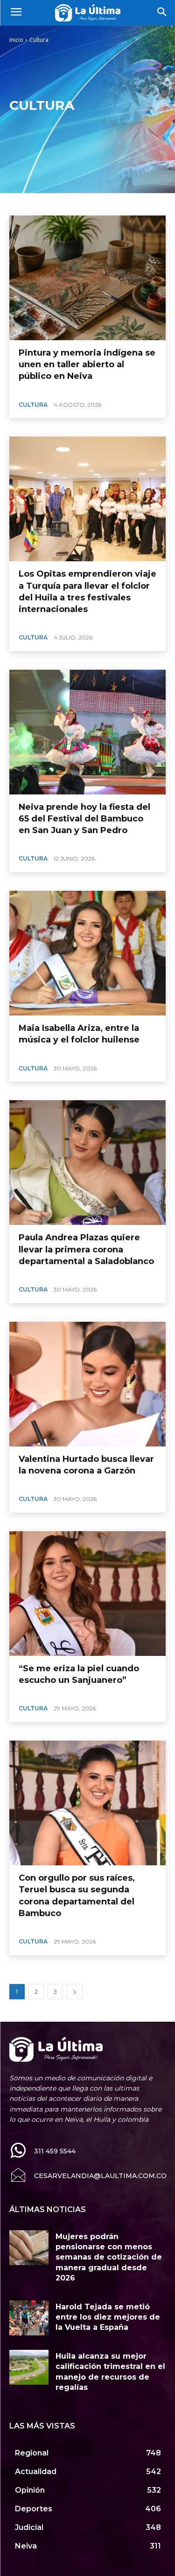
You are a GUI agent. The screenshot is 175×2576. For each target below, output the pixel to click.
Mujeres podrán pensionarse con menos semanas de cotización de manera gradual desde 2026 (109, 2257)
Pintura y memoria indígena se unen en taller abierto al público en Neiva (87, 364)
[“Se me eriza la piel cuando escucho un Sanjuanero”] (87, 1594)
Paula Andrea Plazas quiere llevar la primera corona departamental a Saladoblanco (86, 1249)
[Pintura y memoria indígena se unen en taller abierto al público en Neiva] (87, 278)
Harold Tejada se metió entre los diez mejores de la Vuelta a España (108, 2317)
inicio (16, 40)
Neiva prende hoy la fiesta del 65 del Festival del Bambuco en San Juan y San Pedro (84, 819)
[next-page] (75, 1992)
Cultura (33, 405)
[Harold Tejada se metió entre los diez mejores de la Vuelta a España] (29, 2318)
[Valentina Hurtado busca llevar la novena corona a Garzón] (87, 1384)
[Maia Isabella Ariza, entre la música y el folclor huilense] (87, 953)
